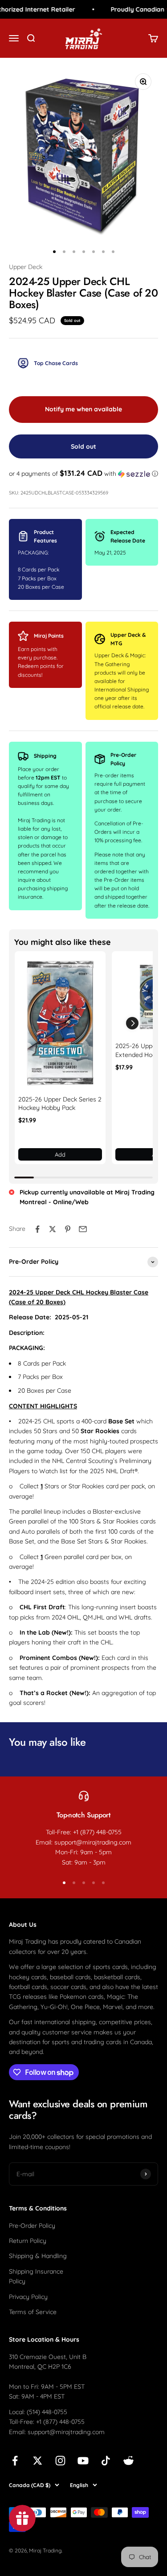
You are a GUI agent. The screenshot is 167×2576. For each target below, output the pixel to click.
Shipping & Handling (38, 2256)
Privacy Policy (28, 2297)
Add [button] (60, 1154)
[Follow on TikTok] (106, 2461)
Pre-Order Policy (32, 2226)
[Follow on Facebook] (15, 2461)
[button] (83, 474)
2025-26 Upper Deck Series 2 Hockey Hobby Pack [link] (60, 1104)
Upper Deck (26, 267)
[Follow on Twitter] (38, 2461)
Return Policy (28, 2241)
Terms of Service (33, 2312)
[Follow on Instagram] (60, 2461)
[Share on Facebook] (37, 1229)
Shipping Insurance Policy (36, 2276)
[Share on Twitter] (53, 1229)
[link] (60, 1023)
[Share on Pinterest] (68, 1229)
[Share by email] (83, 1229)
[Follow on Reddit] (128, 2461)
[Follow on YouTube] (83, 2461)
